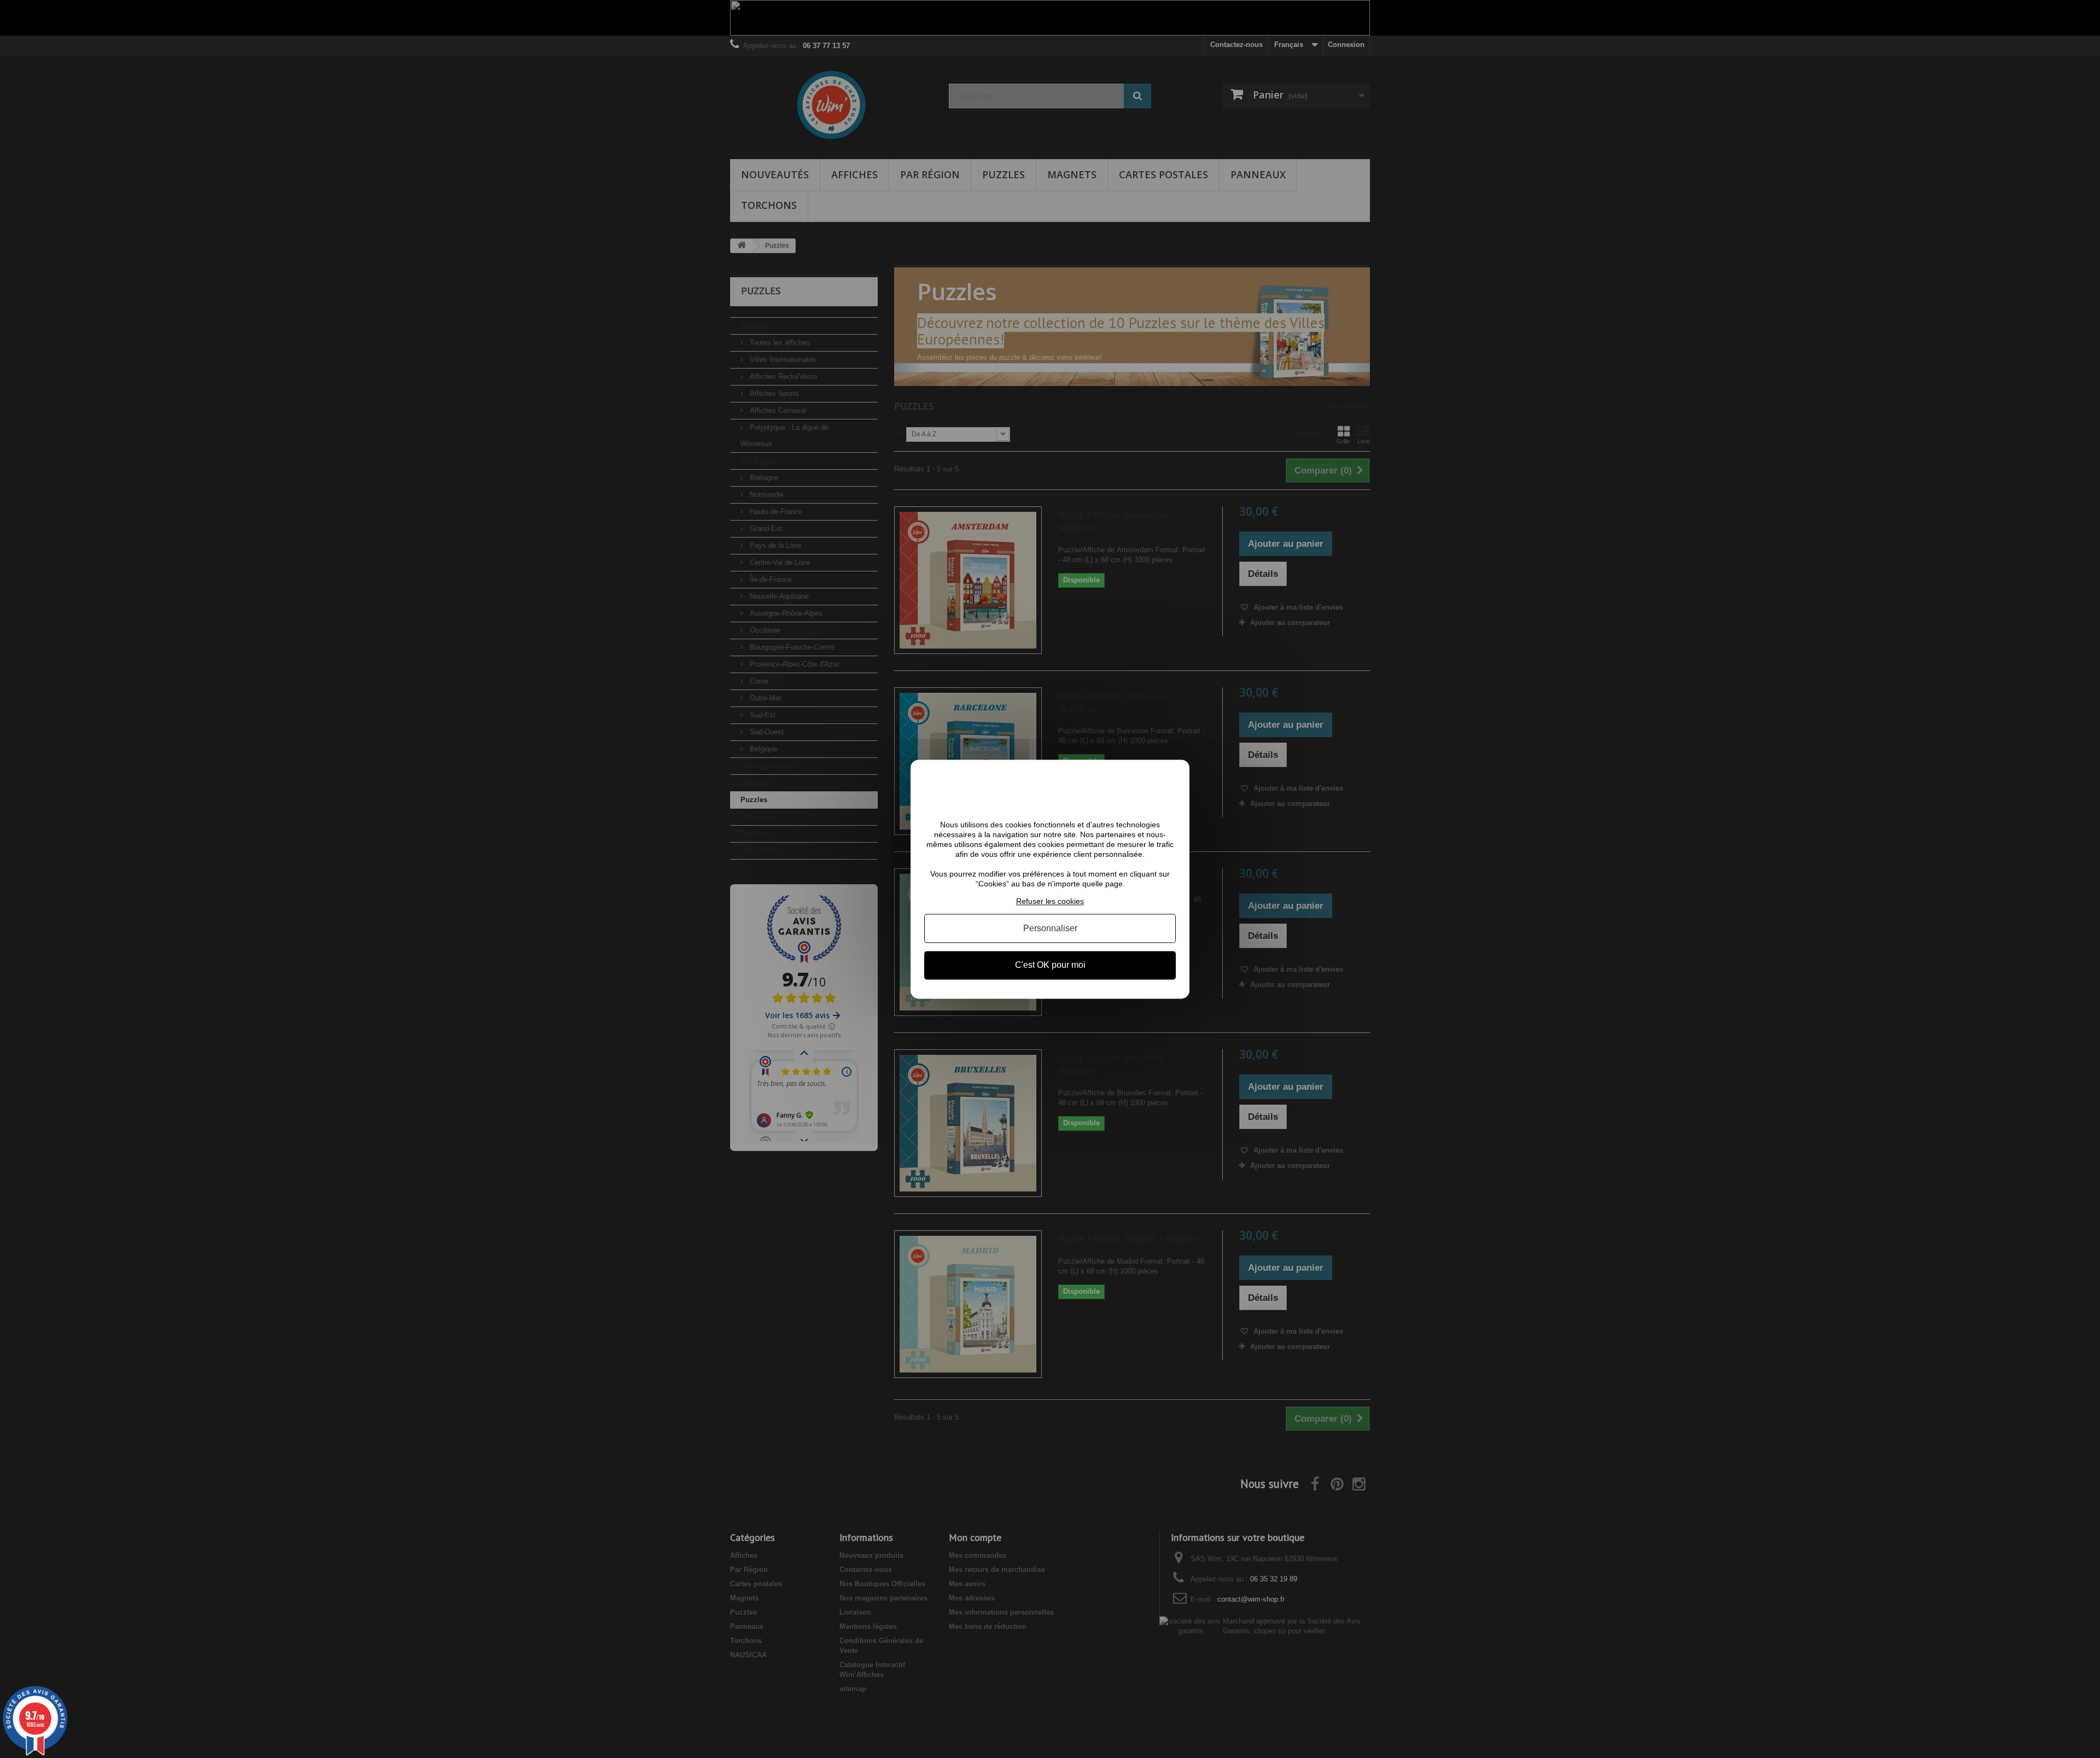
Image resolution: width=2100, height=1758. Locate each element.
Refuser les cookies (1050, 901)
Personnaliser (1050, 929)
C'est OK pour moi (1050, 965)
